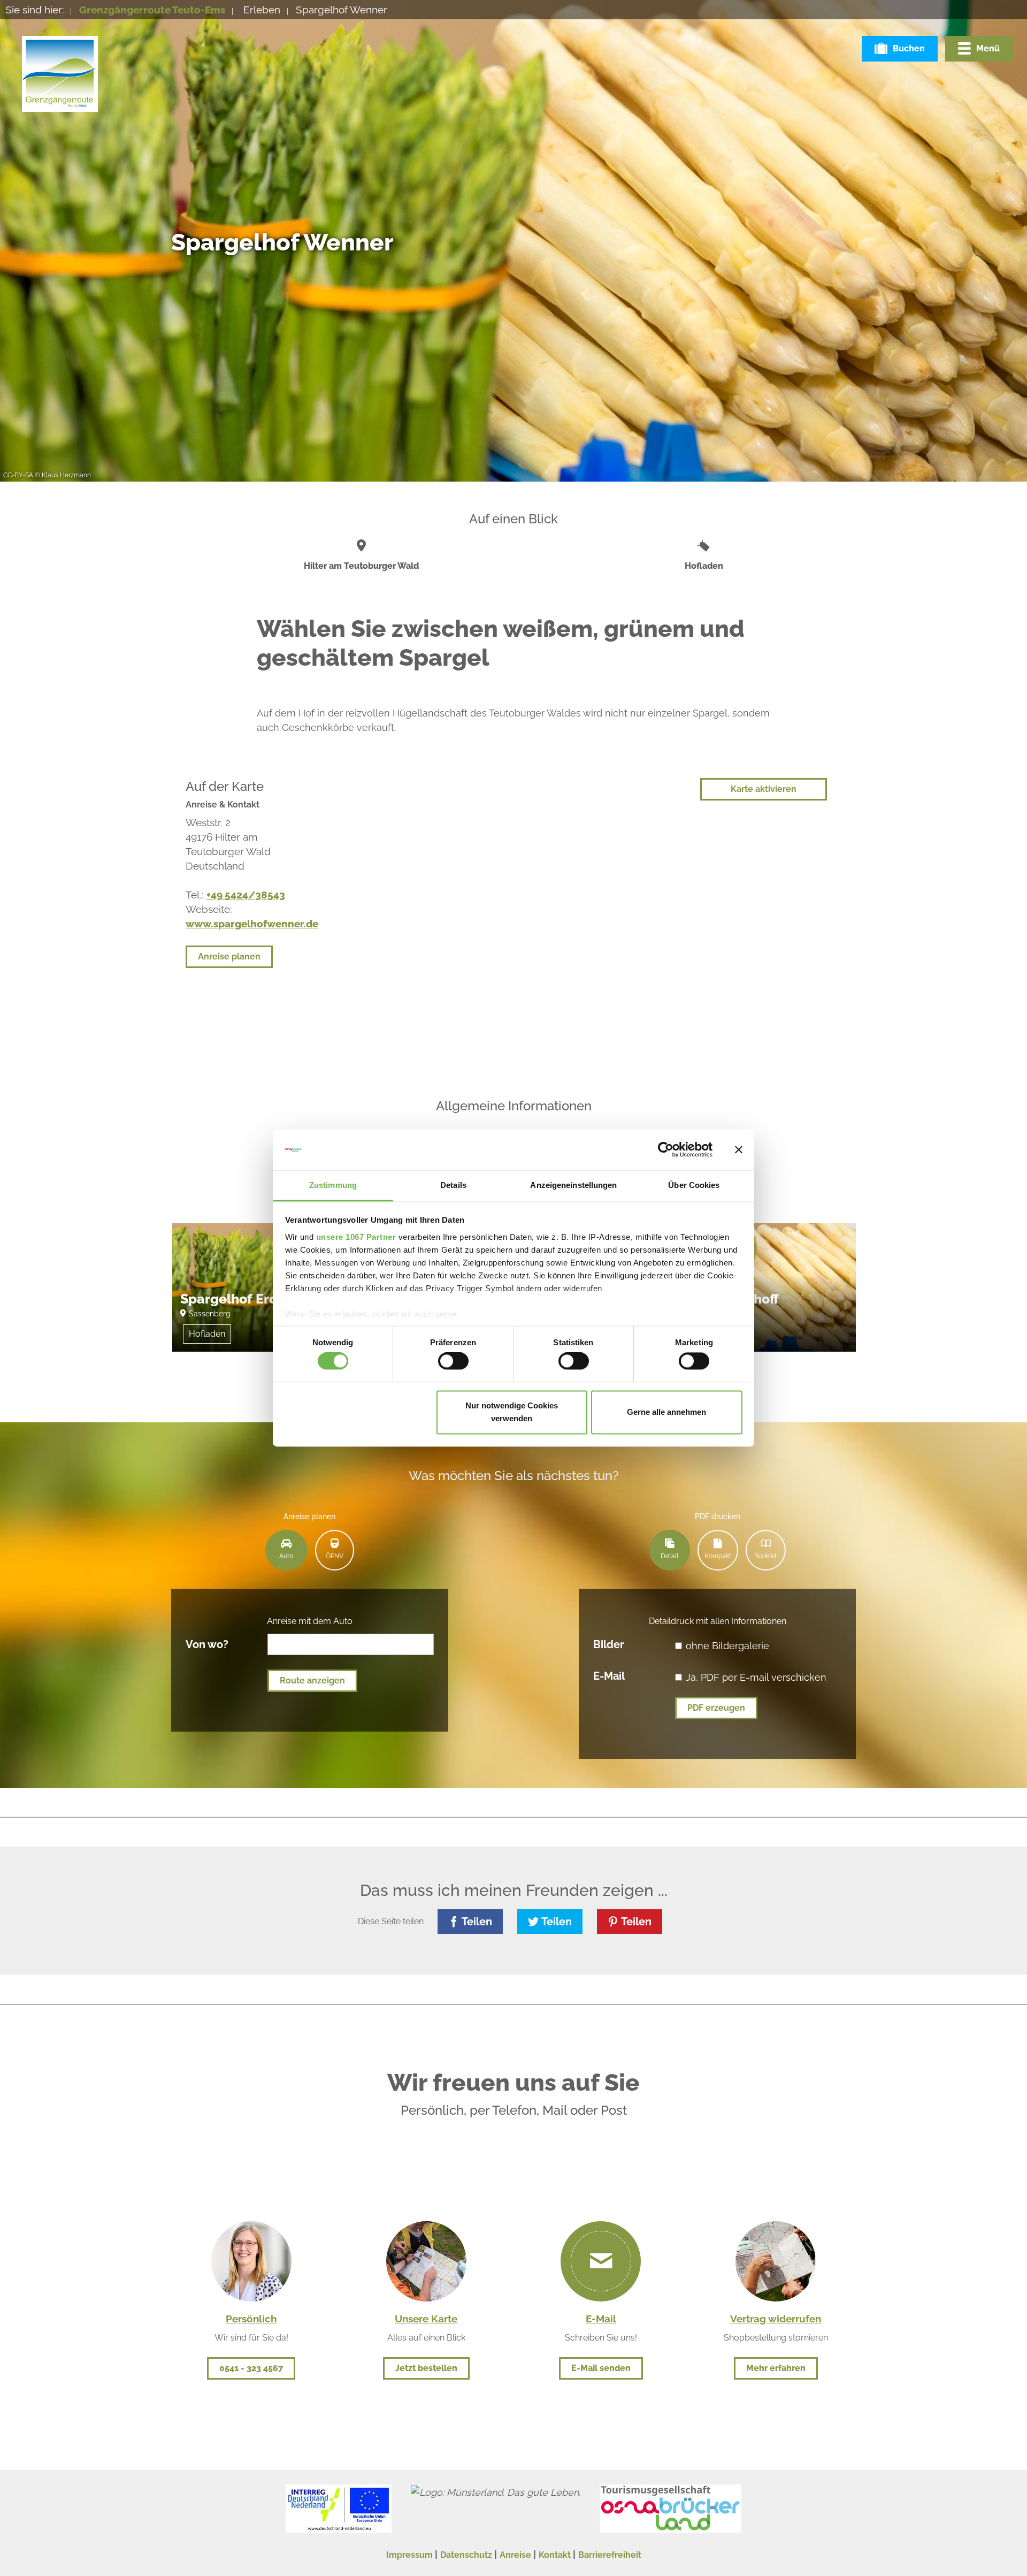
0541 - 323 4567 (251, 2368)
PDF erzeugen (716, 1708)
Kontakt (555, 2555)
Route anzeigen (312, 1681)
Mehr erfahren (776, 2368)
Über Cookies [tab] (694, 1185)
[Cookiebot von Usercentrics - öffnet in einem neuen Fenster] (666, 1150)
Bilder (609, 1644)
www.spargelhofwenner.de (252, 924)
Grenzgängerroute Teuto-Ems (152, 10)
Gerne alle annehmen (666, 1412)
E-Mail (609, 1675)
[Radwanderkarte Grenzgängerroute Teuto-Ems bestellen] (426, 2260)
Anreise (515, 2555)
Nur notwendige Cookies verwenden (512, 1412)
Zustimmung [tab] (333, 1185)
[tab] (286, 1550)
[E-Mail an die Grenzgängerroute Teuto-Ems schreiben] (601, 2261)
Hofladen (207, 1334)
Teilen (477, 1922)
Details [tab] (453, 1185)
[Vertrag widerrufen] (776, 2260)
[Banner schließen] (739, 1150)
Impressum (409, 2555)
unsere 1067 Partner (356, 1237)
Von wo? (207, 1644)
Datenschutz (466, 2555)
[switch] (453, 1361)
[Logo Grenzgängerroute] (60, 74)
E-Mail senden (601, 2368)
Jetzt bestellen (426, 2368)
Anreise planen (229, 957)
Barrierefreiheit (610, 2555)
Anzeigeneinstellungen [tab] (573, 1185)
